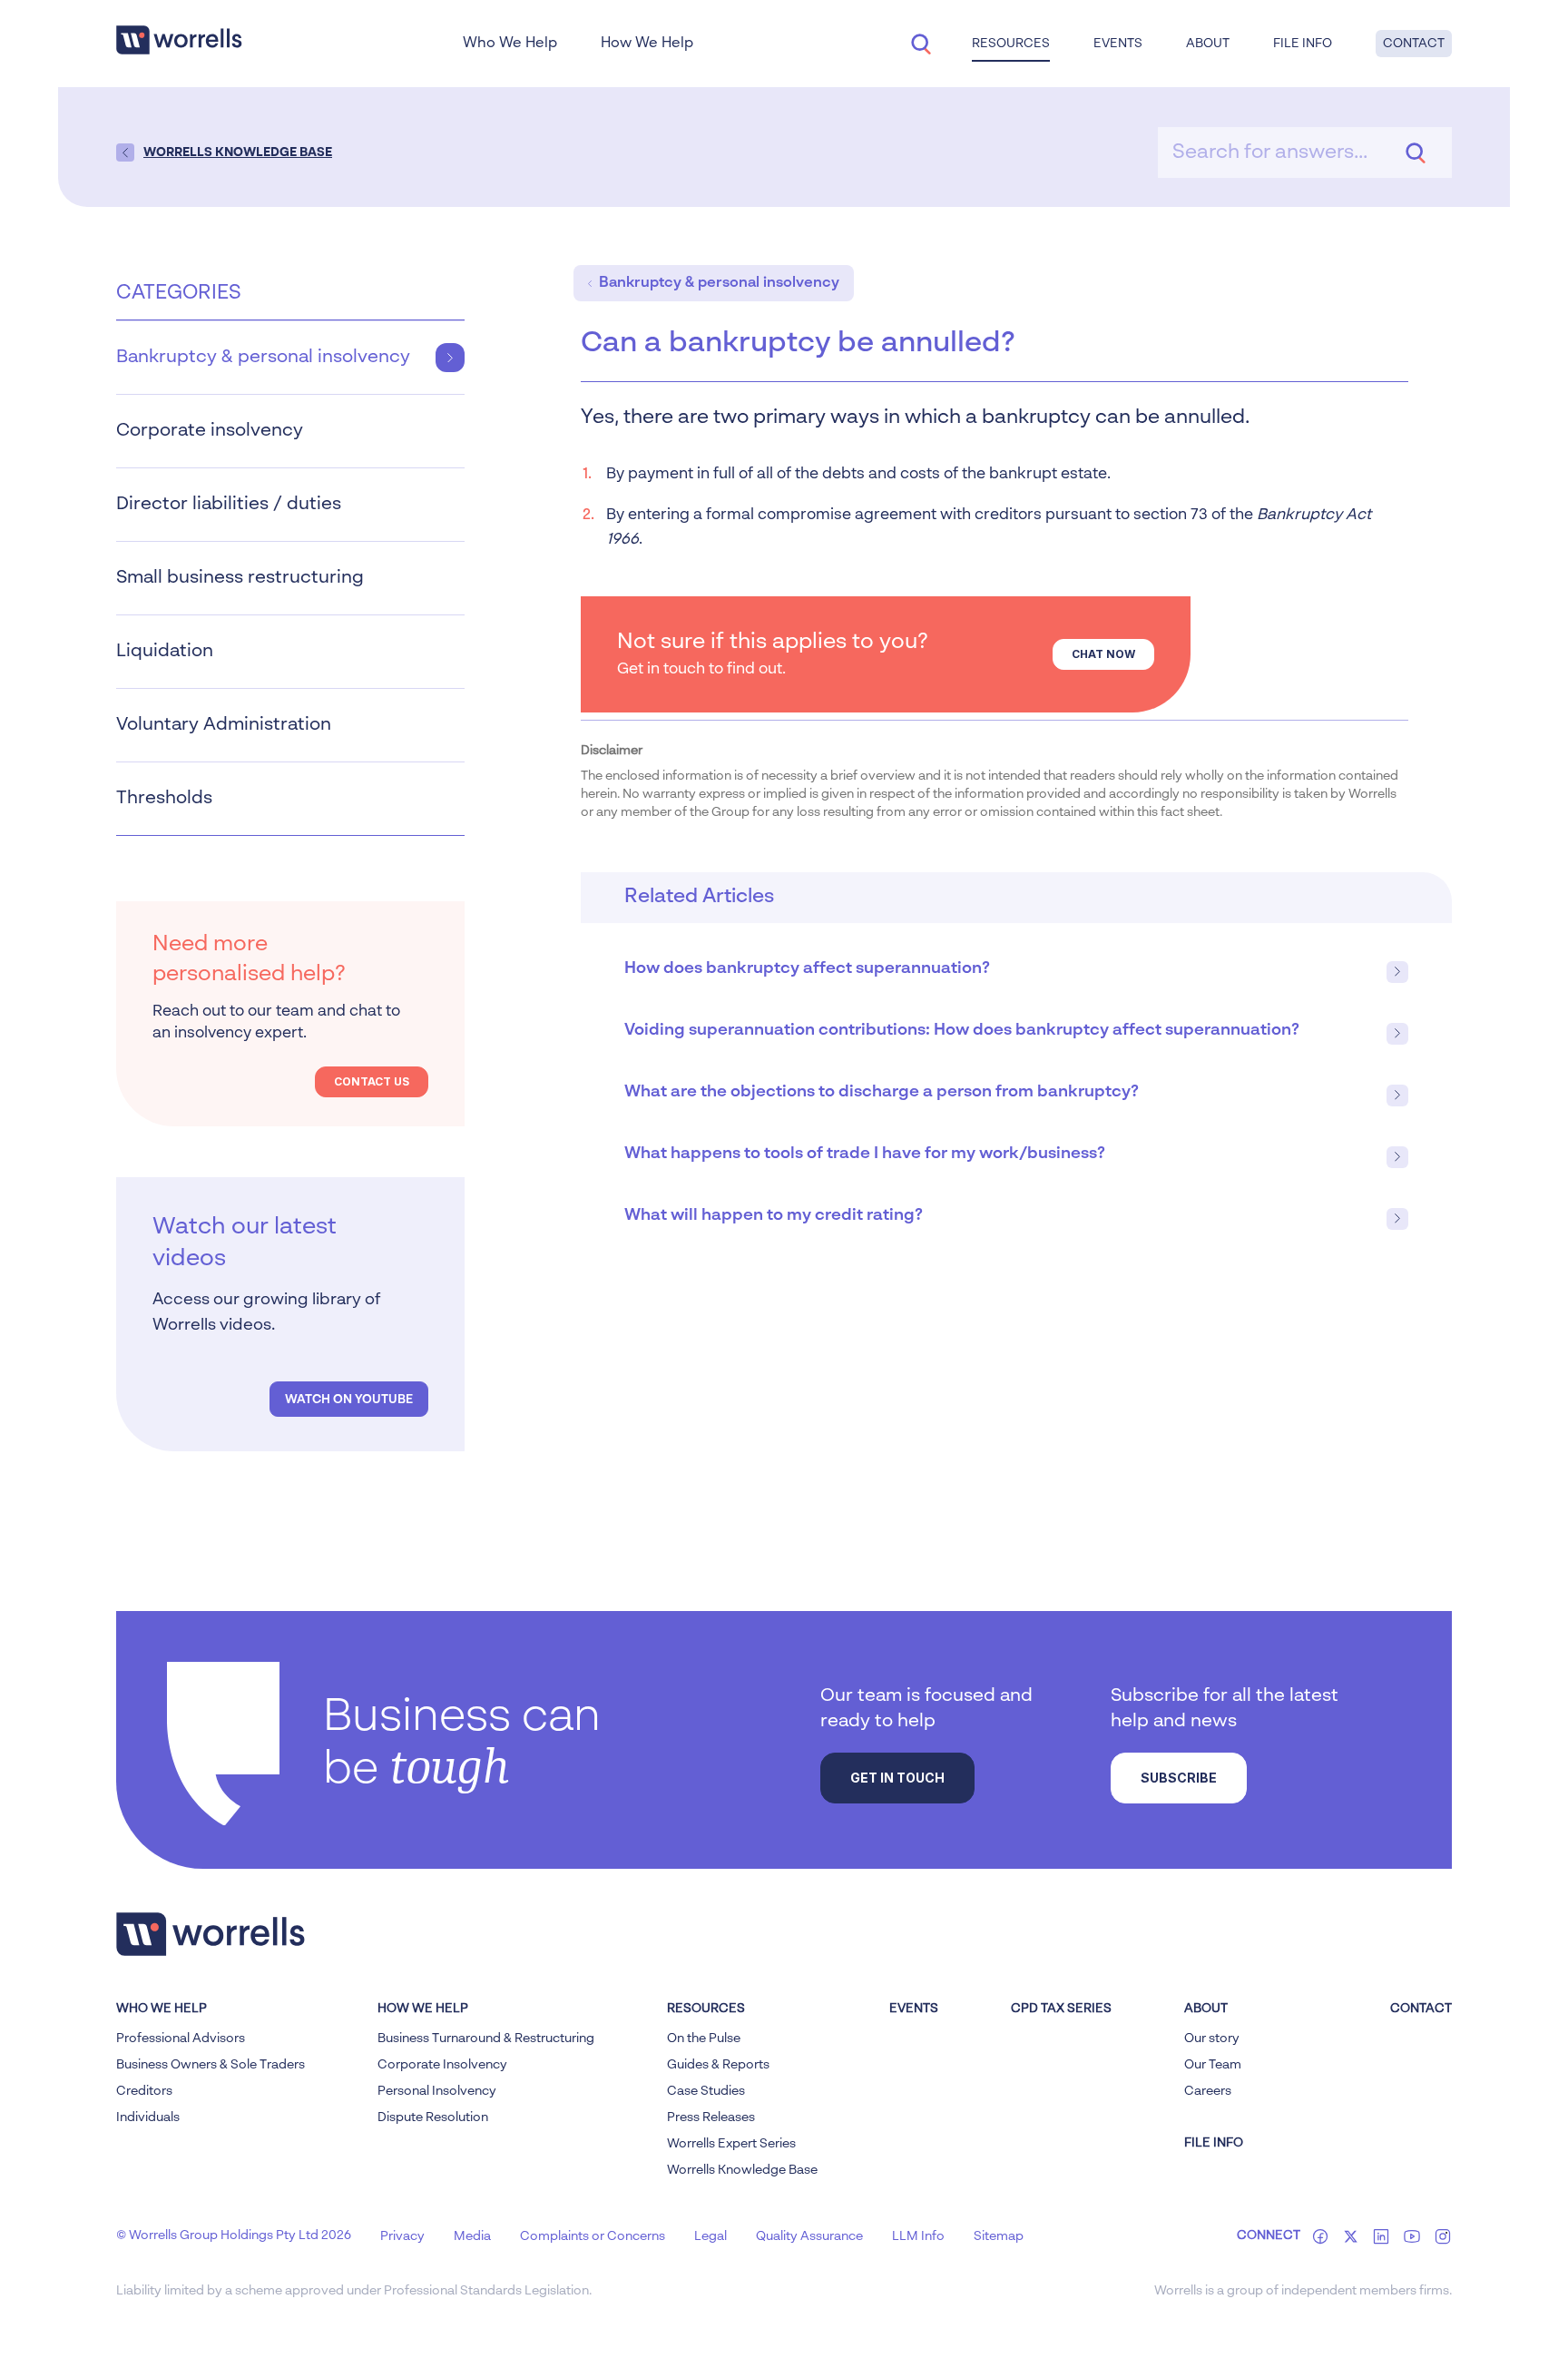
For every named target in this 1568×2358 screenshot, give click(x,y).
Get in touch (897, 1778)
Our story (1212, 2039)
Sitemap (999, 2236)
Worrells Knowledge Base (742, 2170)
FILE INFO (1214, 2143)
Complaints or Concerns (593, 2236)
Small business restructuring (240, 578)
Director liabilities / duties (229, 505)
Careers (1208, 2091)
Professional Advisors (181, 2039)
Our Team (1213, 2065)
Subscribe (1179, 1778)
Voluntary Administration (224, 725)
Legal (710, 2236)
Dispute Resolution (433, 2117)
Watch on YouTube (349, 1400)
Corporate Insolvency (442, 2065)
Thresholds (164, 799)
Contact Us (372, 1081)
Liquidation (165, 652)
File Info (1303, 44)
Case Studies (706, 2091)
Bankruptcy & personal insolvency (263, 358)
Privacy (402, 2236)
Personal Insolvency (437, 2091)
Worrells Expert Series (731, 2144)
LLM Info (918, 2236)
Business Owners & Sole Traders (211, 2065)
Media (472, 2236)
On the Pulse (704, 2039)
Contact (1414, 44)
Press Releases (711, 2117)
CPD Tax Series (1061, 2009)
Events (914, 2009)
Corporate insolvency (210, 431)
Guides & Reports (718, 2065)
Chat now (1103, 654)
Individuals (148, 2117)
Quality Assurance (809, 2236)
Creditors (144, 2091)
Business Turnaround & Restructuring (486, 2039)
